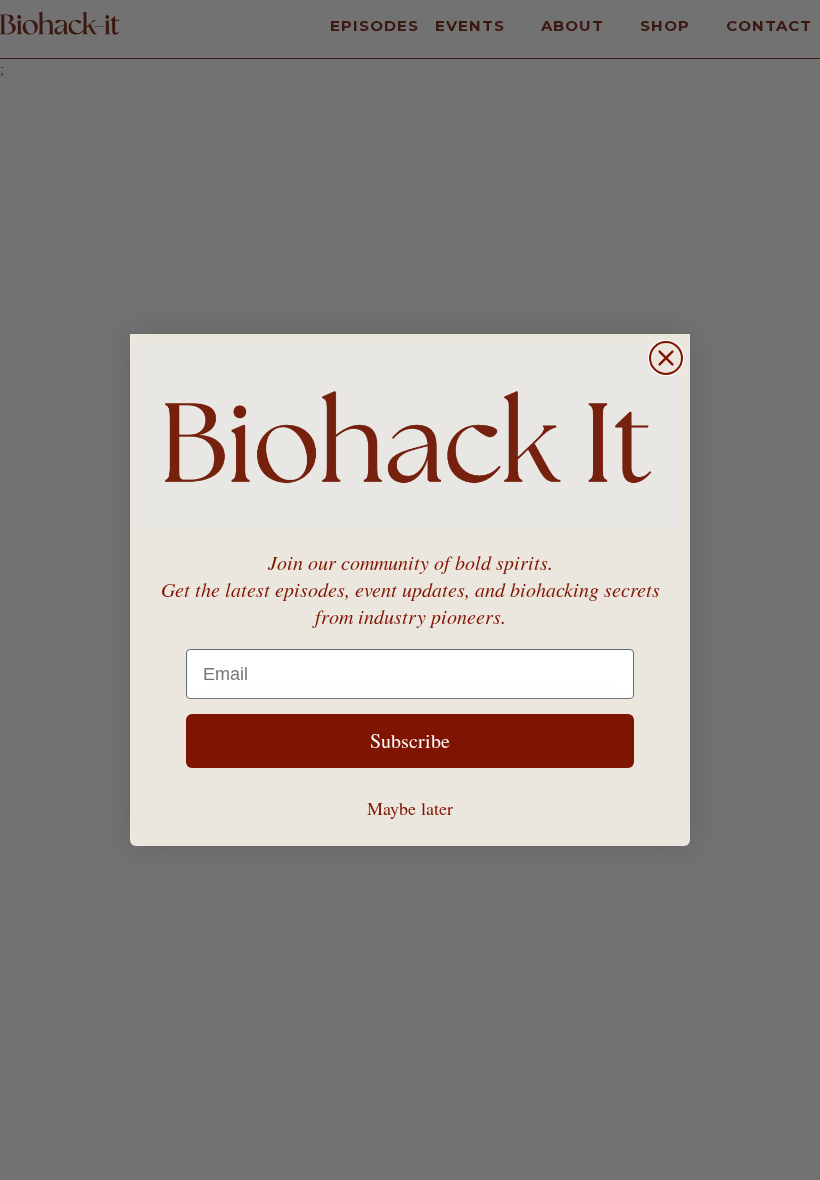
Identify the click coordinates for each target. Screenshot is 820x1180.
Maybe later (410, 808)
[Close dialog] (666, 358)
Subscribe (410, 740)
